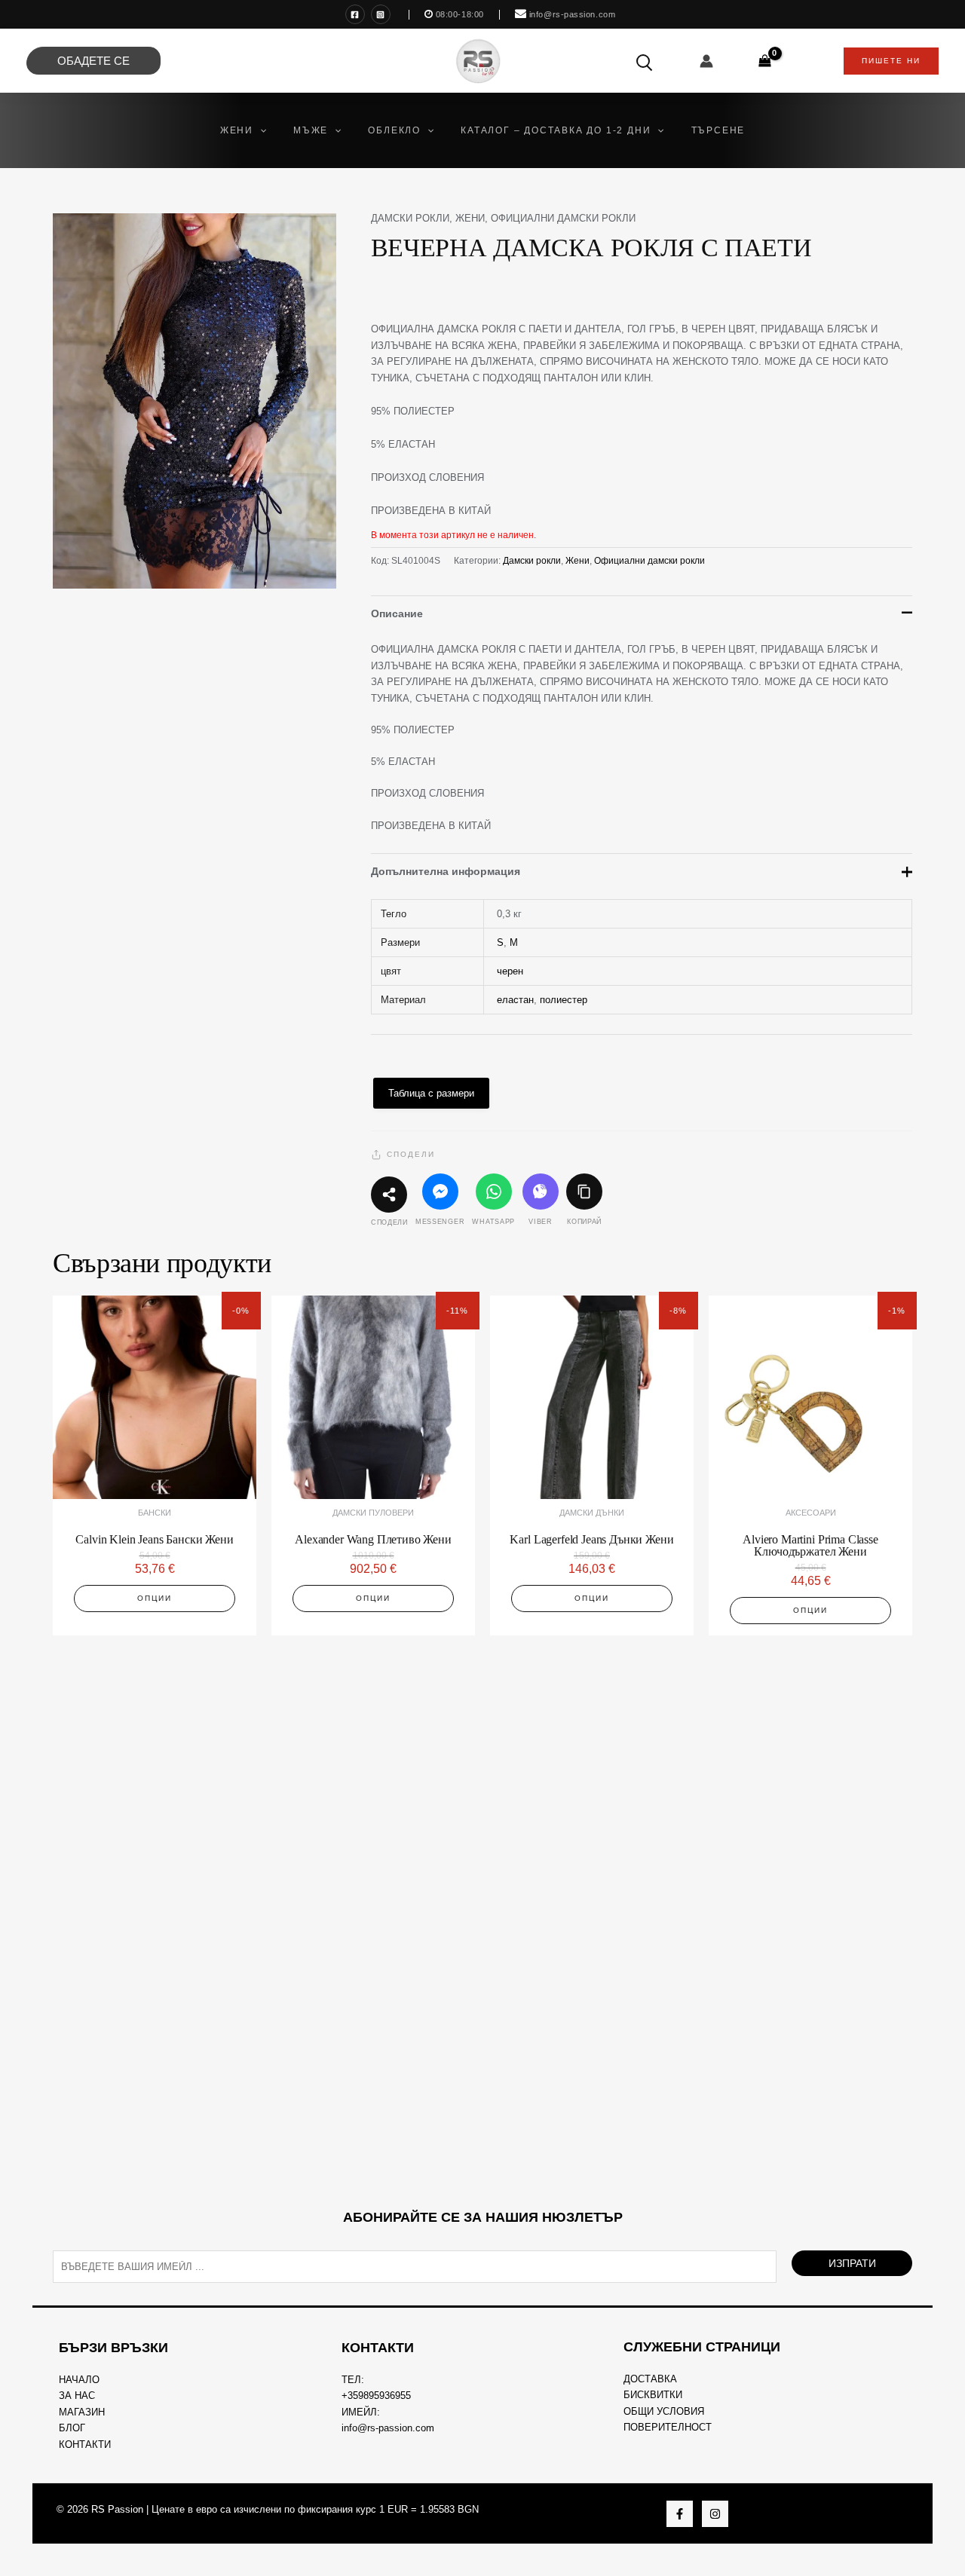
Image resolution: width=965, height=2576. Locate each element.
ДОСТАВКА (650, 2379)
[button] (260, 130)
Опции (155, 1598)
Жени (470, 218)
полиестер (564, 1000)
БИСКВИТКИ (653, 2395)
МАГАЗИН (82, 2412)
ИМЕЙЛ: (361, 2412)
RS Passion (117, 2509)
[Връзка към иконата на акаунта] (706, 61)
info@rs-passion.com (388, 2428)
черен (510, 971)
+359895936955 (376, 2395)
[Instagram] (381, 14)
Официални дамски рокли (563, 218)
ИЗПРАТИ (852, 2263)
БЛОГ (72, 2428)
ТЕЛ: (353, 2380)
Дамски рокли (410, 218)
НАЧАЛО (79, 2380)
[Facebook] (355, 14)
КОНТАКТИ (85, 2444)
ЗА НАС (77, 2395)
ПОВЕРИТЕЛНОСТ (668, 2427)
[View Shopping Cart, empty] (765, 61)
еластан (515, 1000)
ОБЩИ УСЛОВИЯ (664, 2411)
